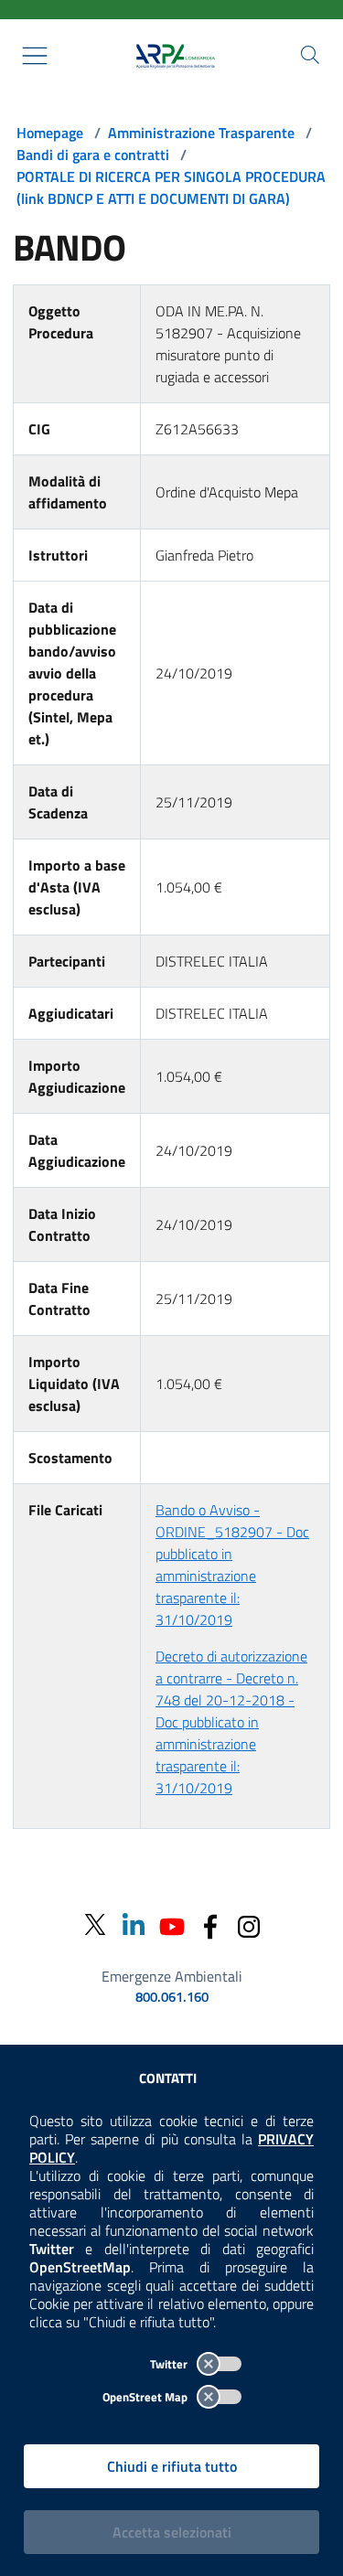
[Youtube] (172, 1924)
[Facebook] (210, 1924)
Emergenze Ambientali (172, 1976)
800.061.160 (172, 1997)
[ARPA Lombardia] (172, 56)
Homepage (50, 133)
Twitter (170, 2364)
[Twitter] (95, 1925)
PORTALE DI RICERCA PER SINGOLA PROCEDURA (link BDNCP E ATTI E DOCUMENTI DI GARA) (171, 187)
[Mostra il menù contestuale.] (35, 56)
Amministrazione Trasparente (201, 133)
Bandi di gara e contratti (93, 155)
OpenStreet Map (146, 2397)
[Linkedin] (134, 1924)
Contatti (168, 2078)
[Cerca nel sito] (310, 55)
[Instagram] (249, 1924)
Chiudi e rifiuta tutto (172, 2466)
